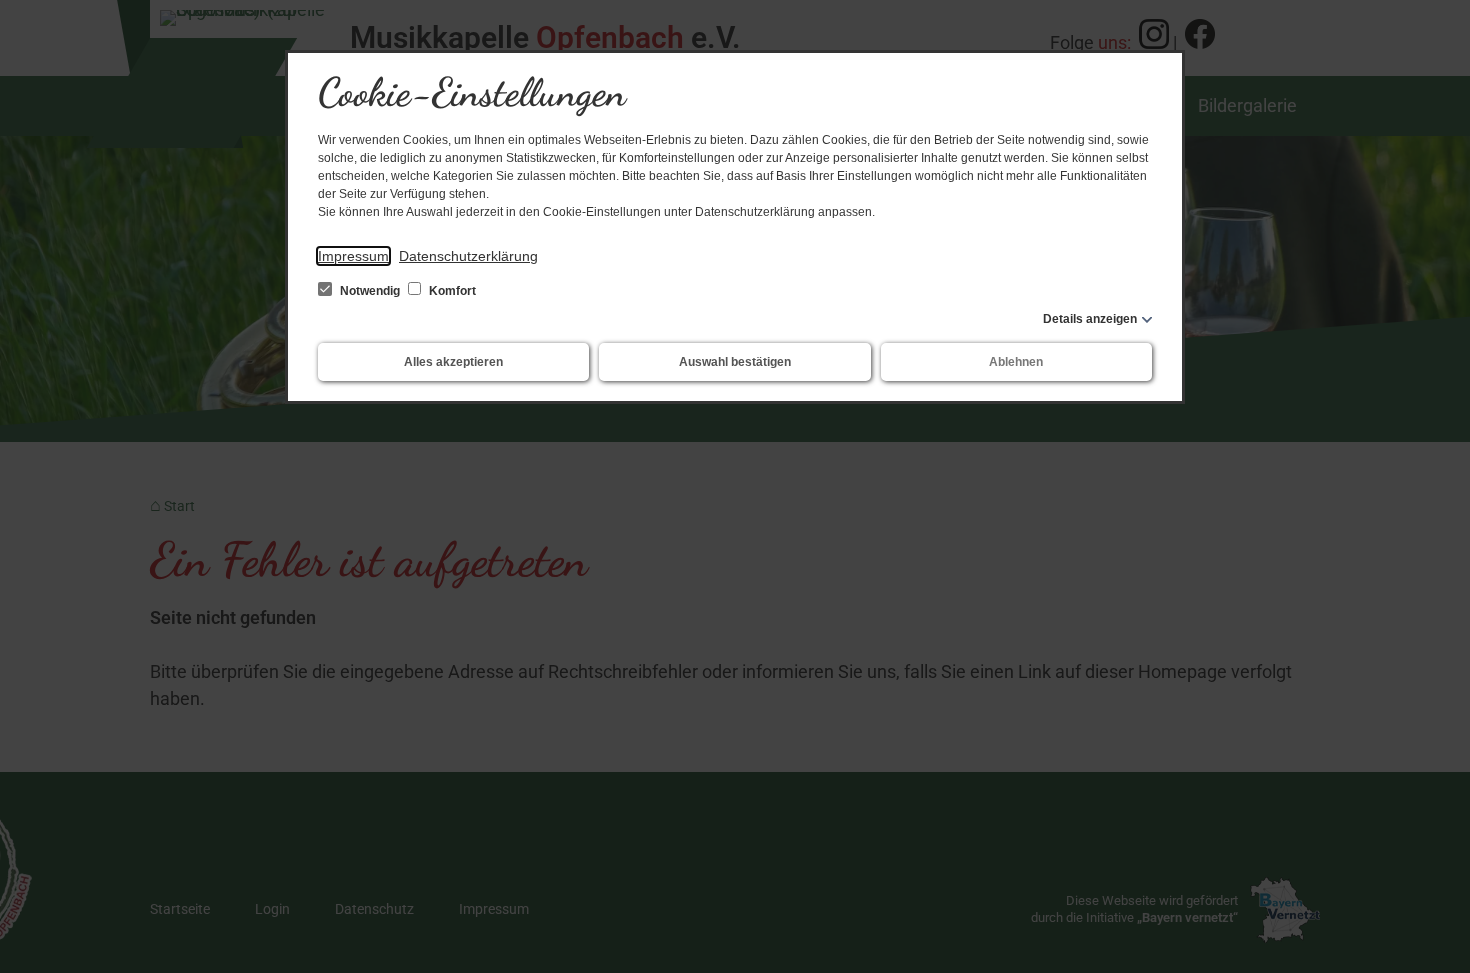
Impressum (353, 256)
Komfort (451, 291)
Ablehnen (1016, 362)
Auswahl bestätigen (735, 362)
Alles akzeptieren (453, 362)
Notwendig (370, 291)
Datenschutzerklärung (468, 256)
